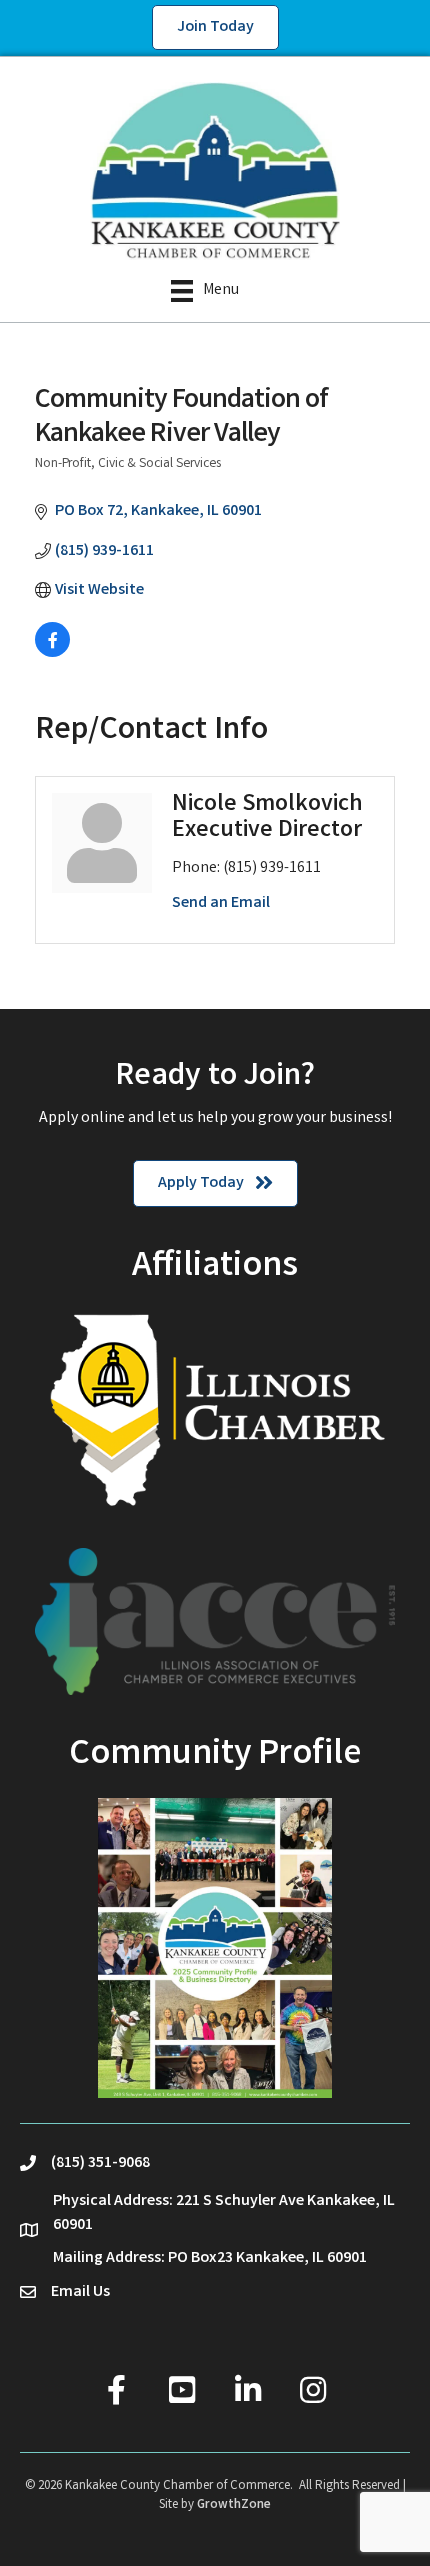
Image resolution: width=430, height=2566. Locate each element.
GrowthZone (234, 2505)
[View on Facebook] (52, 653)
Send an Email (221, 903)
